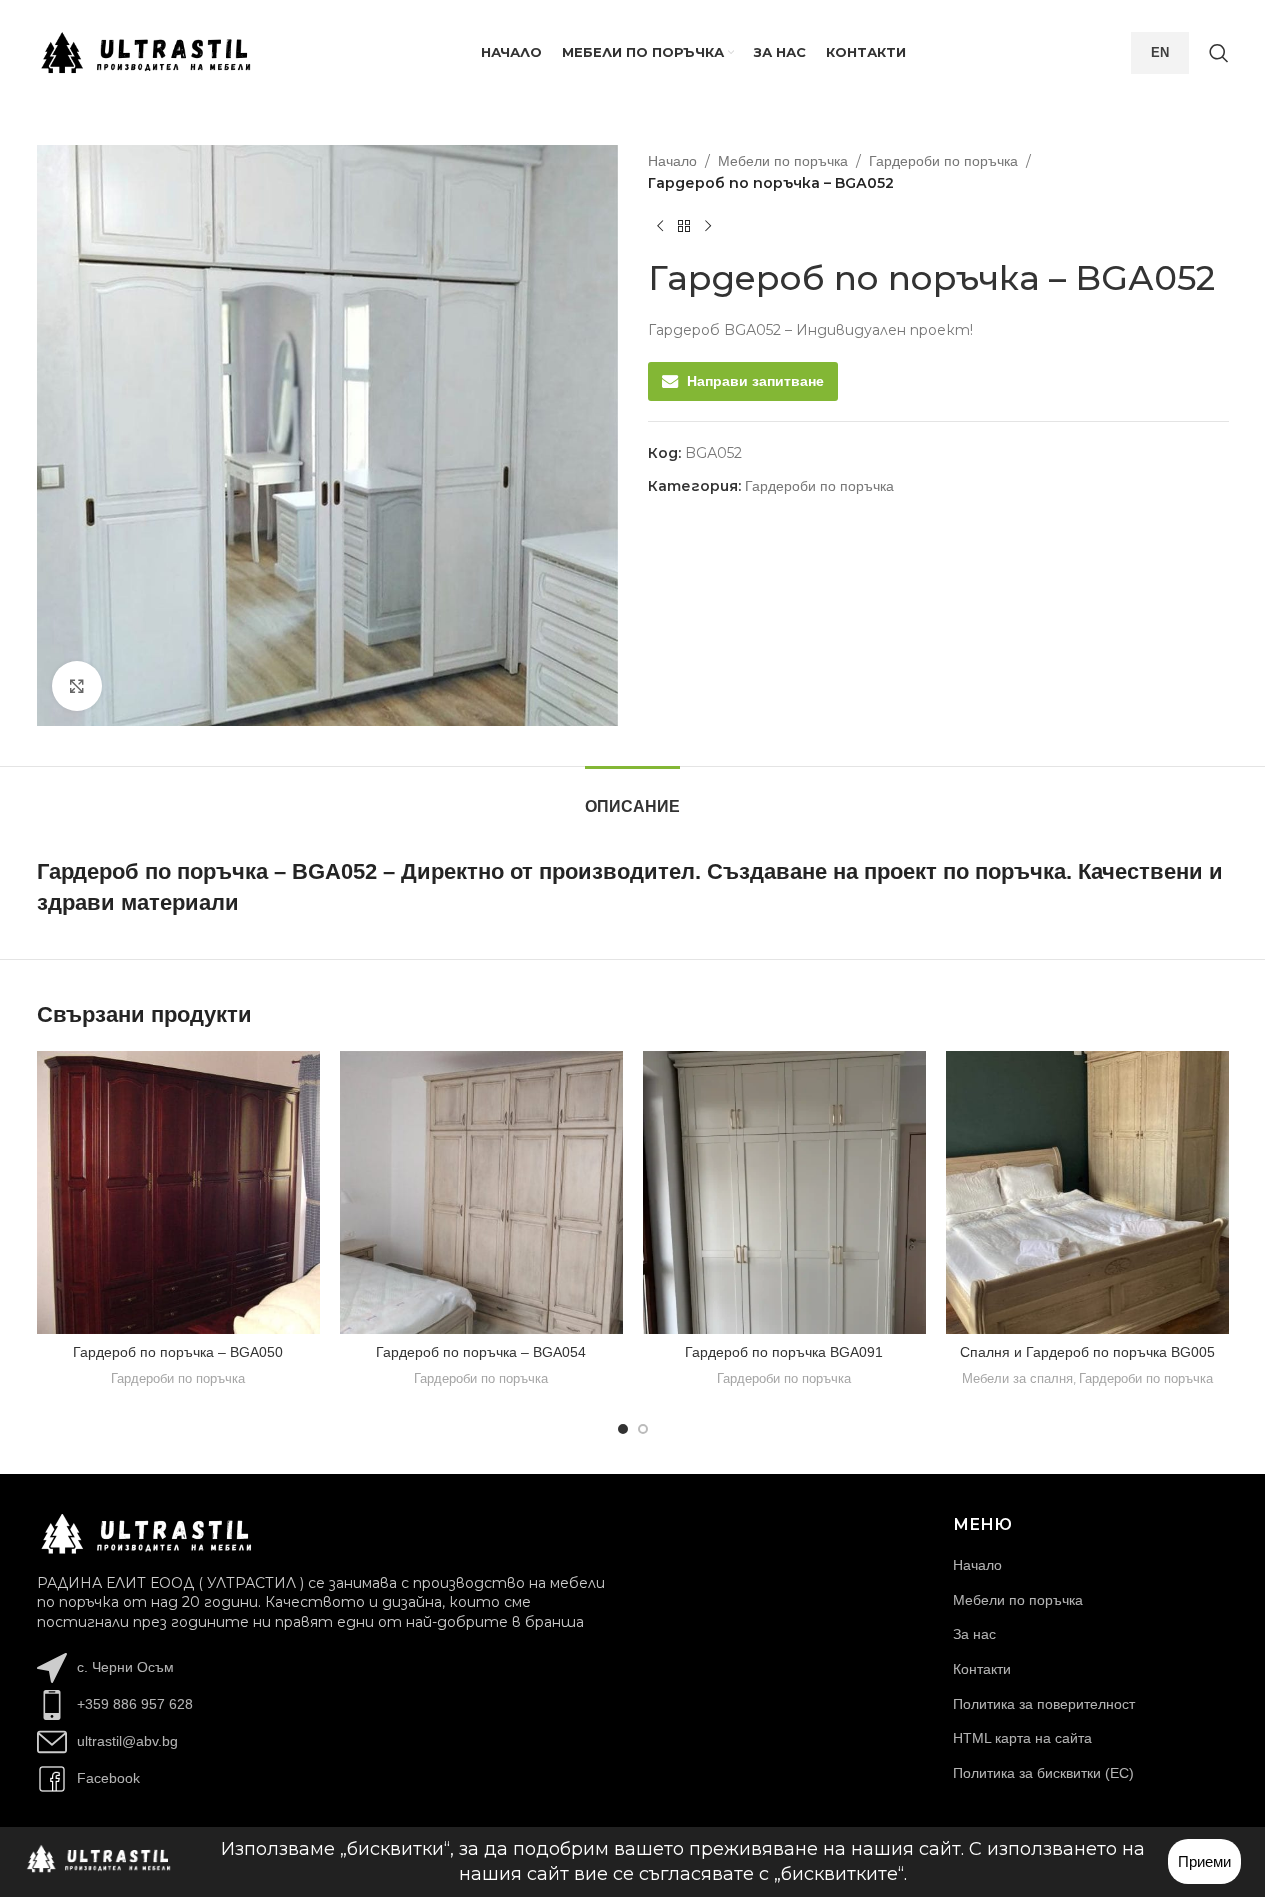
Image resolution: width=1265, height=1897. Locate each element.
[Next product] (708, 227)
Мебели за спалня (1017, 1378)
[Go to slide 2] (643, 1429)
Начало (672, 161)
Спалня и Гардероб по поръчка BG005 (1087, 1352)
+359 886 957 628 (135, 1704)
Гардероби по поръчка (943, 161)
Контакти (982, 1669)
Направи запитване (755, 382)
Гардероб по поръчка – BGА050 (178, 1352)
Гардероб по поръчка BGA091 (784, 1352)
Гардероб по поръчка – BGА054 (481, 1352)
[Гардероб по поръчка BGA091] (784, 1192)
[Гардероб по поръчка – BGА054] (481, 1192)
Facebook (108, 1778)
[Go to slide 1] (623, 1429)
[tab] (632, 796)
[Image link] (147, 1533)
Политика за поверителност (1044, 1704)
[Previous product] (660, 227)
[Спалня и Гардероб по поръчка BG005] (1087, 1192)
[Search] (1219, 53)
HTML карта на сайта (1022, 1738)
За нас (974, 1634)
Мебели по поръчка (783, 161)
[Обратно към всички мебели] (684, 227)
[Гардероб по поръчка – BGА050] (178, 1192)
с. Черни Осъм (125, 1667)
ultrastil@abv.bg (127, 1741)
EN (1160, 52)
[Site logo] (147, 51)
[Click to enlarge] (77, 686)
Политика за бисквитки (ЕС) (1043, 1773)
